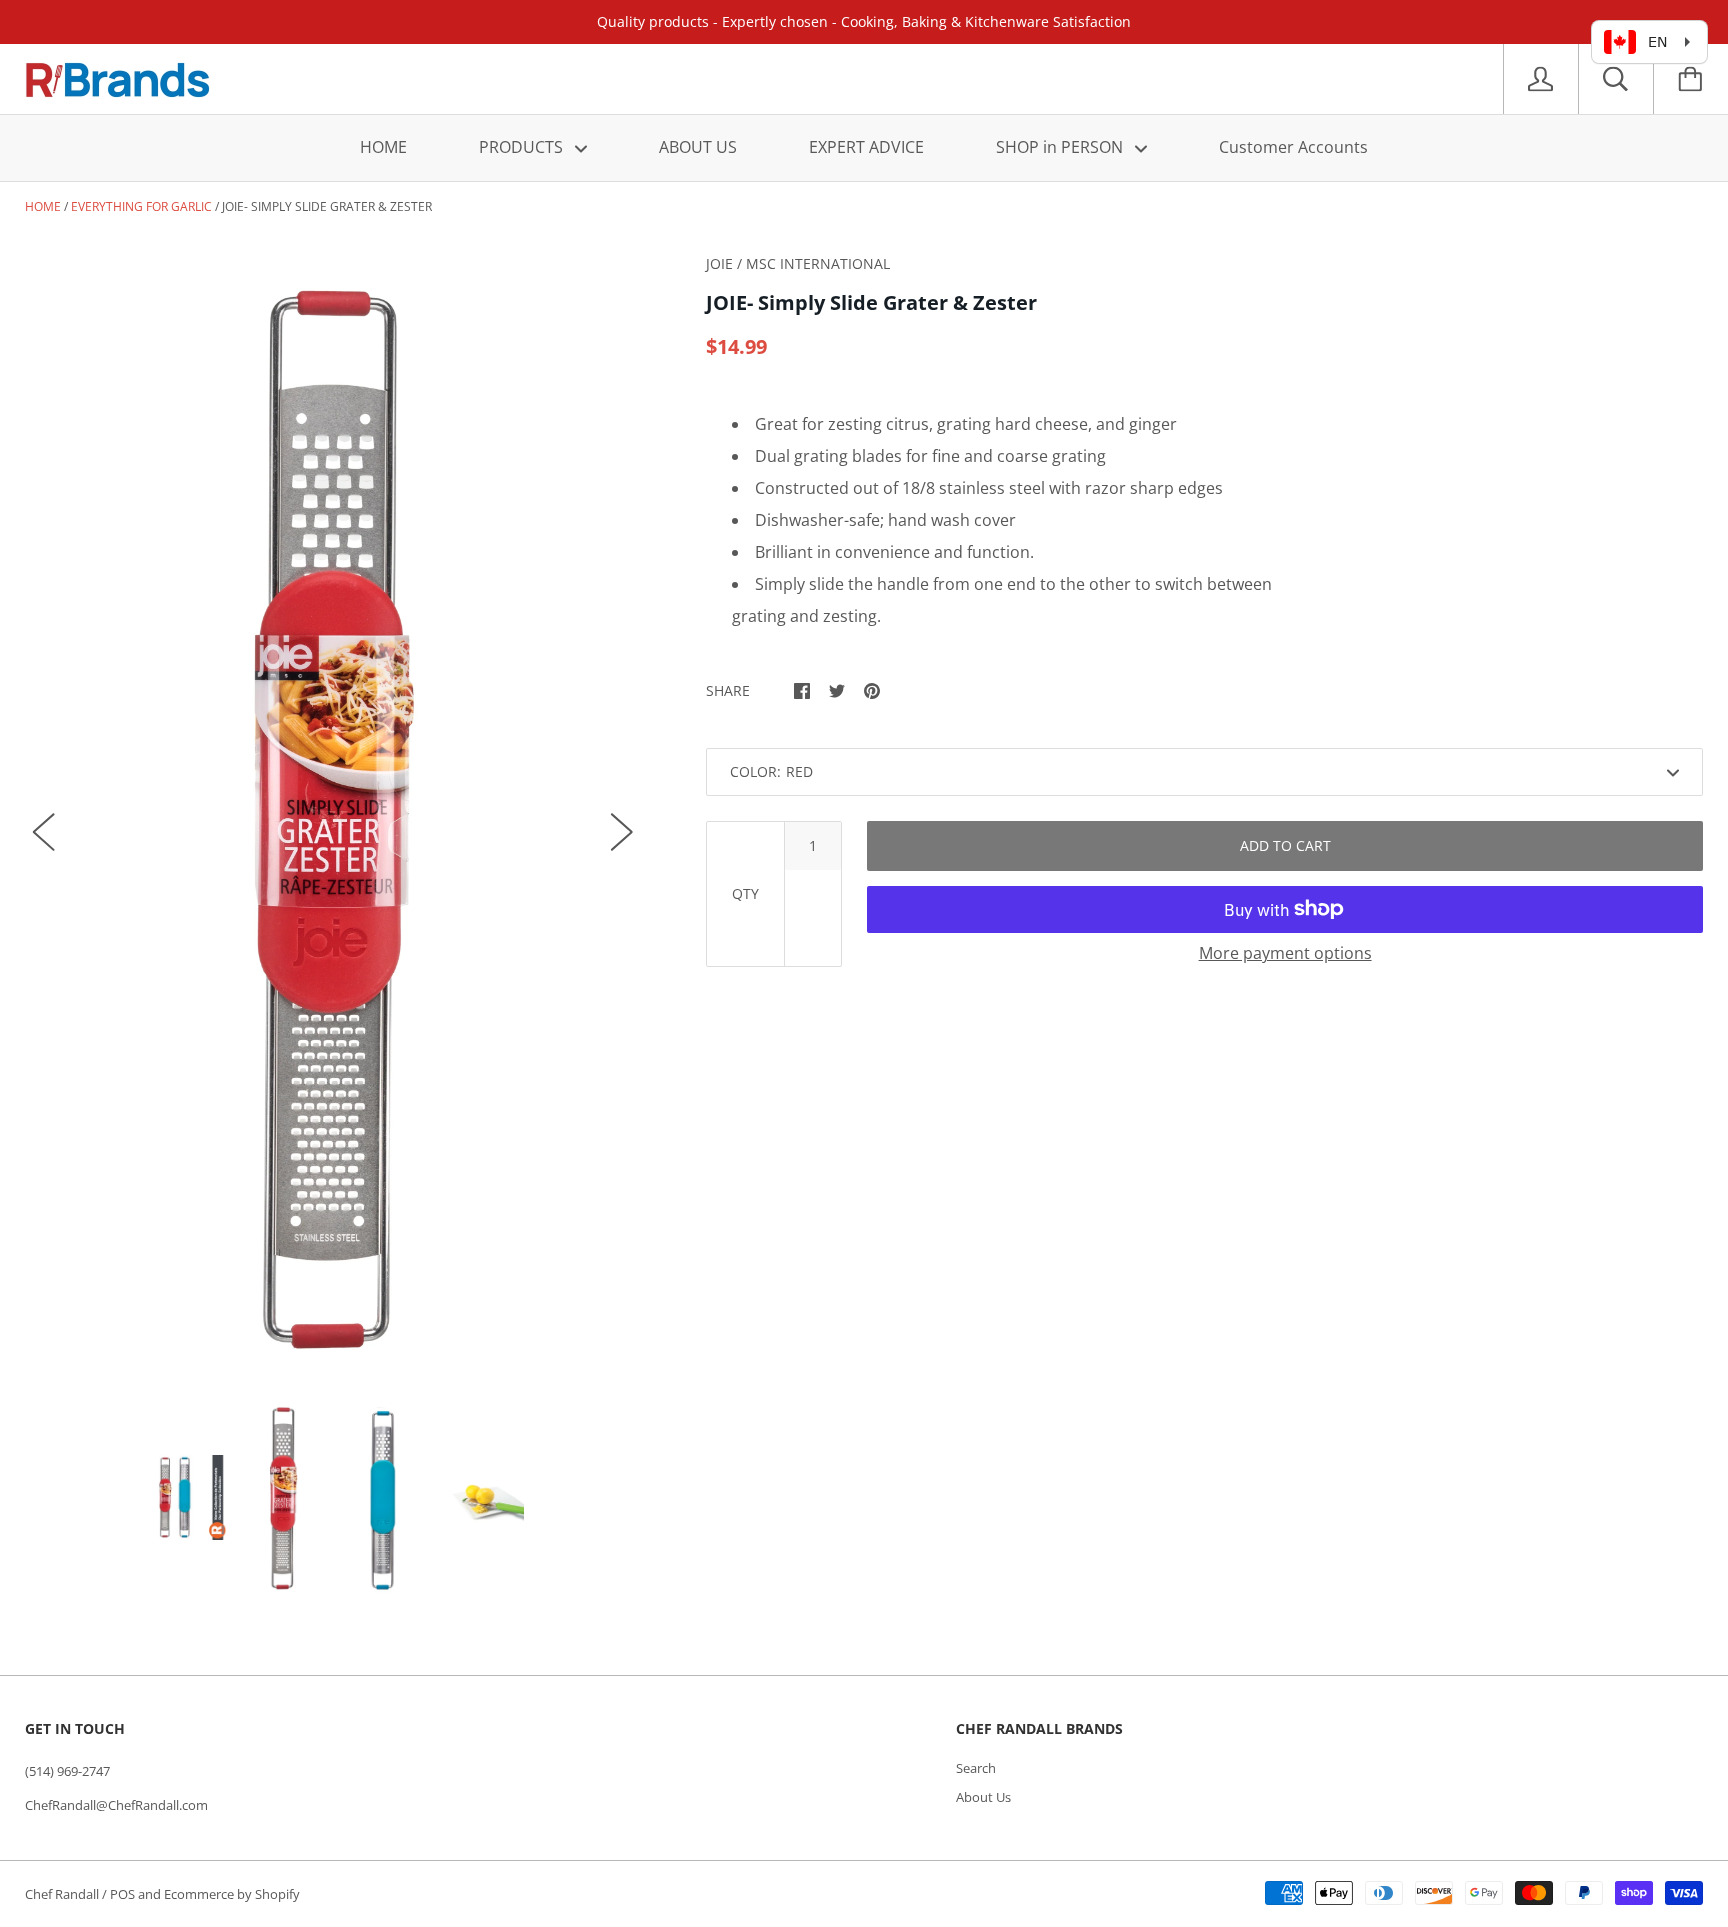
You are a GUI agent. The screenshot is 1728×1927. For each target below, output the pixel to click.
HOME (383, 147)
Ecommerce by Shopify (232, 1894)
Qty (745, 893)
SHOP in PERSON (1061, 147)
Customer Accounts (1293, 147)
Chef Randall (63, 1894)
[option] (333, 812)
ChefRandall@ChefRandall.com (116, 1805)
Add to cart (1285, 845)
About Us (983, 1797)
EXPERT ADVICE (866, 147)
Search (976, 1768)
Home (43, 206)
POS (122, 1894)
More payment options (1285, 953)
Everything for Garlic (141, 206)
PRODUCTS (523, 147)
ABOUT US (698, 147)
